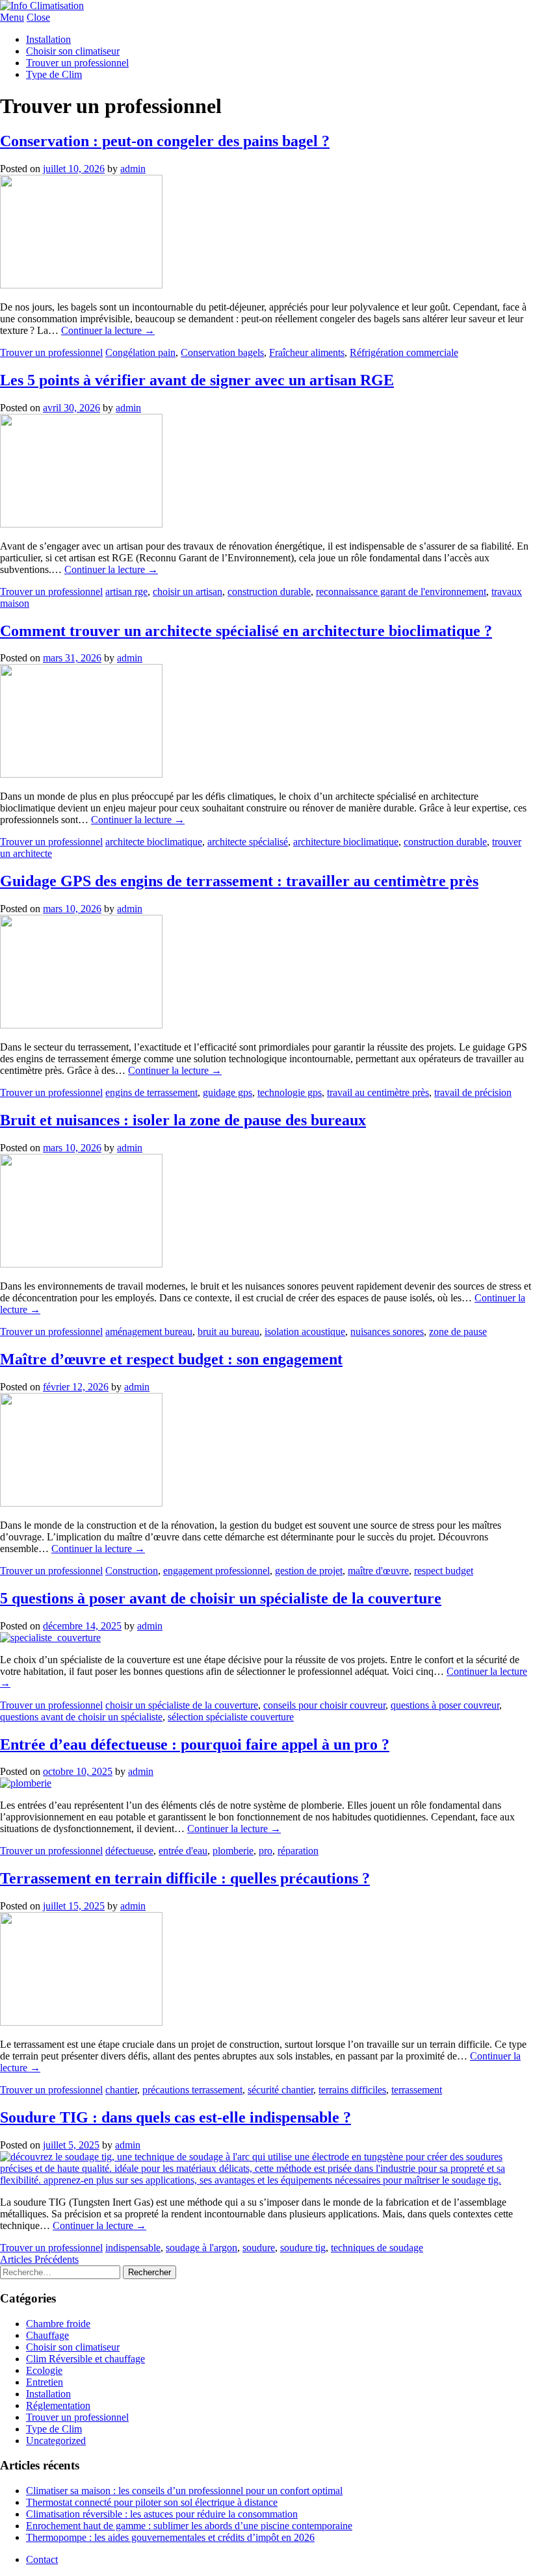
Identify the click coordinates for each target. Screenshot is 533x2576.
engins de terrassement (151, 1092)
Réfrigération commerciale (404, 352)
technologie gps (290, 1092)
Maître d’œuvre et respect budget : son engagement (171, 1359)
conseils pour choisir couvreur (324, 1705)
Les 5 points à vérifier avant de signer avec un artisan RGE (197, 380)
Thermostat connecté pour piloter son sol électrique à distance (152, 2502)
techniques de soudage (377, 2248)
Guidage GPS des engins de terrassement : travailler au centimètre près (239, 881)
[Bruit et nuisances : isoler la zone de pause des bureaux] (81, 1264)
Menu (12, 17)
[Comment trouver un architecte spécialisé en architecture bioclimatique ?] (81, 774)
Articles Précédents (39, 2259)
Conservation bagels (222, 352)
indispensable (133, 2248)
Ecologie (44, 2370)
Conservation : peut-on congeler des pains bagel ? (165, 141)
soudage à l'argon (201, 2248)
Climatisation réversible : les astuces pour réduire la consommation (162, 2514)
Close (38, 17)
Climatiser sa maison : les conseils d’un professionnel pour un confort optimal (184, 2491)
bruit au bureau (228, 1332)
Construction (132, 1571)
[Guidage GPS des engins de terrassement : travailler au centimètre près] (81, 1025)
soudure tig (303, 2248)
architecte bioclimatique (154, 842)
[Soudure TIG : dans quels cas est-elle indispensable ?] (266, 2180)
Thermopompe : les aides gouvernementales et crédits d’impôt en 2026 (170, 2537)
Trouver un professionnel (77, 63)
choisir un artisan (188, 592)
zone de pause (458, 1332)
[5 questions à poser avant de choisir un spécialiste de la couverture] (50, 1638)
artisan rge (126, 592)
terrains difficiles (352, 2090)
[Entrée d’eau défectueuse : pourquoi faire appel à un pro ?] (26, 1783)
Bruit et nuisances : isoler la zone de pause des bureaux (183, 1120)
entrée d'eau (183, 1851)
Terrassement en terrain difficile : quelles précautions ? (185, 1878)
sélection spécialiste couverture (231, 1717)
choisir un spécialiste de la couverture (182, 1705)
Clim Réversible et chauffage (85, 2359)
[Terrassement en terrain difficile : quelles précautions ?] (81, 2022)
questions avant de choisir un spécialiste (81, 1717)
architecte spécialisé (248, 842)
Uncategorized (56, 2441)
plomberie (233, 1851)
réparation (298, 1851)
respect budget (444, 1571)
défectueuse (129, 1851)
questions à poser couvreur (445, 1705)
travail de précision (473, 1092)
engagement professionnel (216, 1571)
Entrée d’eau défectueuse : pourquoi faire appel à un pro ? (195, 1744)
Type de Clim (54, 74)
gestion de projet (309, 1571)
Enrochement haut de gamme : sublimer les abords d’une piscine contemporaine (189, 2526)
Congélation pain (140, 352)
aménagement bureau (149, 1332)
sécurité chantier (280, 2090)
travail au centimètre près (378, 1092)
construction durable (269, 592)
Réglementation (58, 2405)
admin (133, 169)
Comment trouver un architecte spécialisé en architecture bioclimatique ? (246, 631)
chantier (121, 2090)
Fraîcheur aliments (307, 352)
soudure (259, 2248)
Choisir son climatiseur (73, 51)
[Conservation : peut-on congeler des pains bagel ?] (81, 285)
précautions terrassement (192, 2090)
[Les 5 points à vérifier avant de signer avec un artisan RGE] (81, 524)
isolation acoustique (305, 1332)
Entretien (45, 2382)
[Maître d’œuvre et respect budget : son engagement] (81, 1503)
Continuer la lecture (108, 330)
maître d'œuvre (378, 1571)
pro (266, 1851)
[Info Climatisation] (42, 6)
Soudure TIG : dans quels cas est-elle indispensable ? (175, 2117)
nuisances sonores (387, 1332)
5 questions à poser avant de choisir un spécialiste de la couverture (221, 1598)
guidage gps (227, 1092)
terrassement (417, 2090)
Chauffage (47, 2335)
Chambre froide (58, 2324)
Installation (48, 39)
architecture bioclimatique (346, 842)
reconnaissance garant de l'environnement (401, 592)
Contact (42, 2559)
